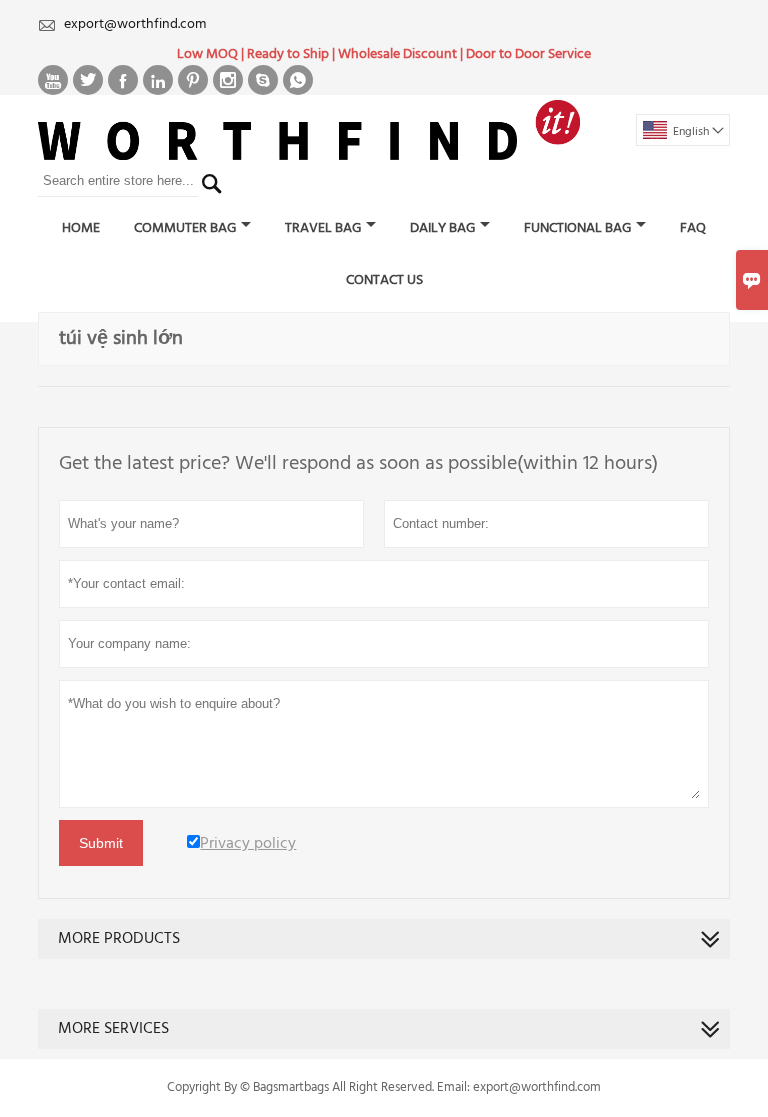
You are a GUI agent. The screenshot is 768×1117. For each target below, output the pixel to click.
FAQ (693, 228)
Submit (101, 843)
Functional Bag (577, 228)
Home (81, 228)
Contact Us (384, 280)
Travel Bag (323, 228)
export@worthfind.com (135, 24)
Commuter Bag (185, 228)
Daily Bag (442, 228)
